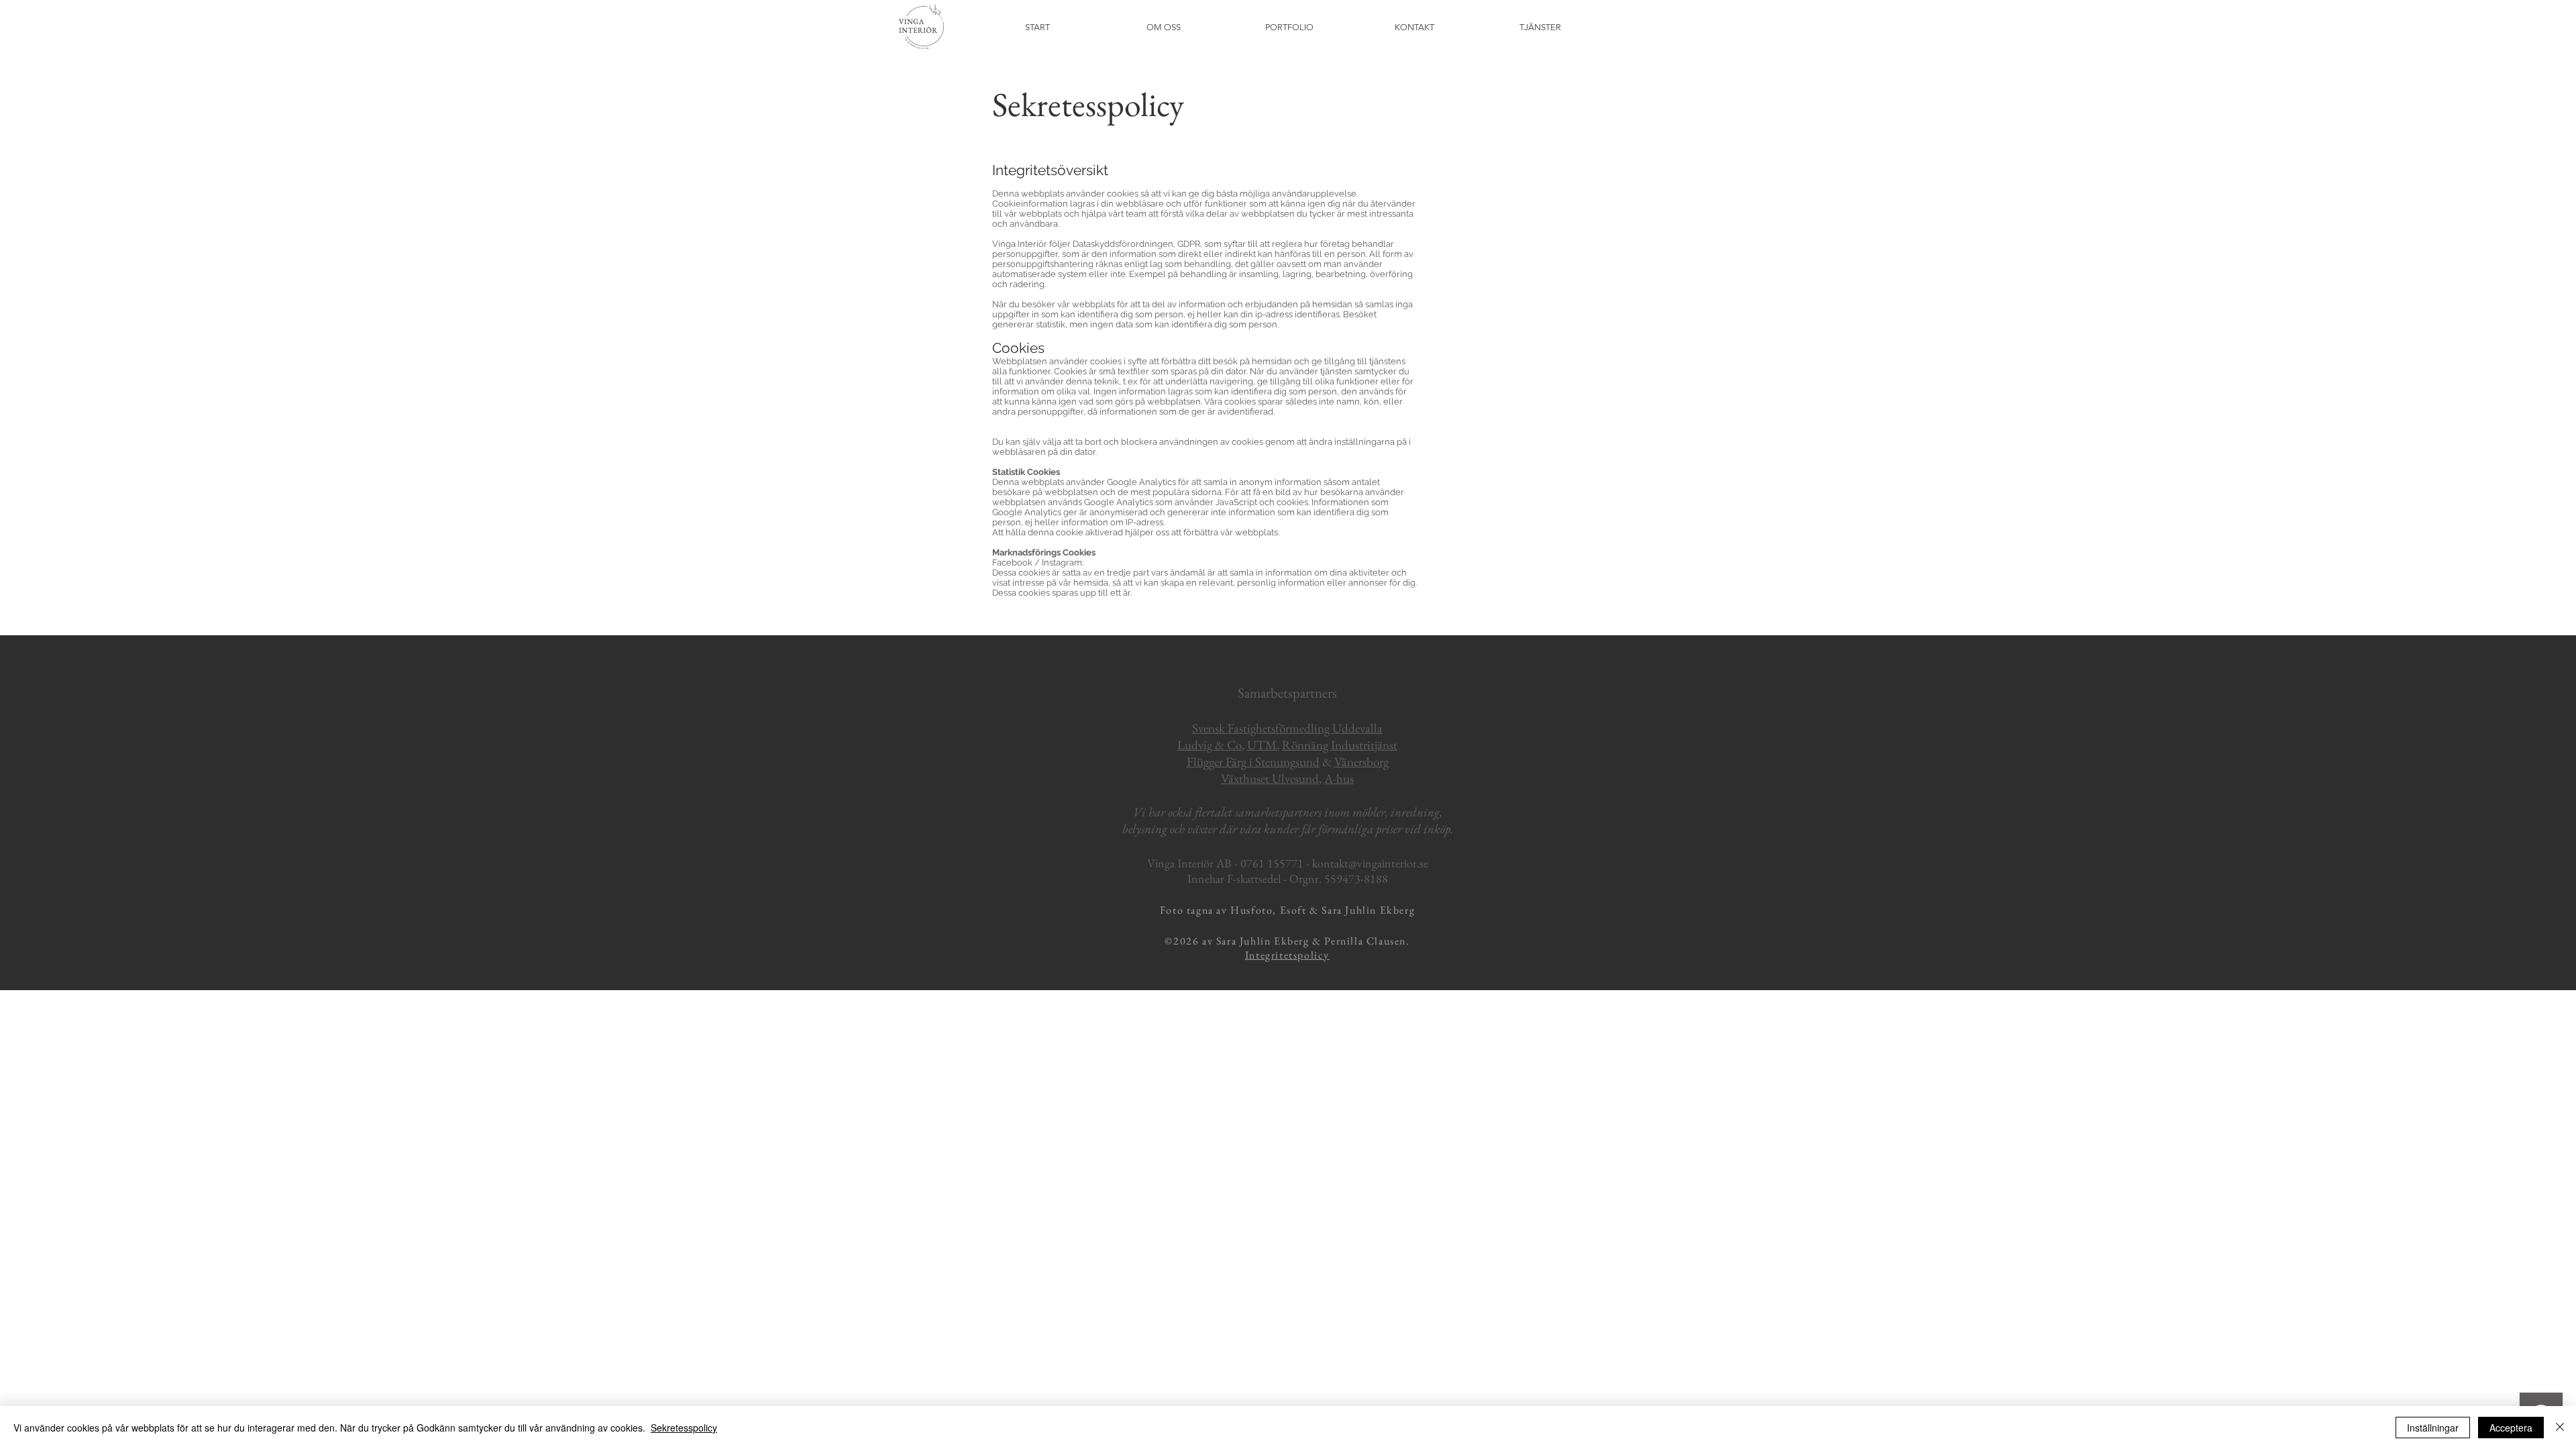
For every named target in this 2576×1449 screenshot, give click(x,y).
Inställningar (2433, 1428)
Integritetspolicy (1287, 955)
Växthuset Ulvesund (1270, 779)
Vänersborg (1361, 762)
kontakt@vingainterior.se (1370, 863)
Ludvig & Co (1210, 745)
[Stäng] (2560, 1428)
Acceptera (2511, 1428)
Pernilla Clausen (1365, 941)
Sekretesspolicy (684, 1428)
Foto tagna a (1191, 910)
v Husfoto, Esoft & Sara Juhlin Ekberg (1318, 910)
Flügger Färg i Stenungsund (1253, 762)
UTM (1262, 745)
